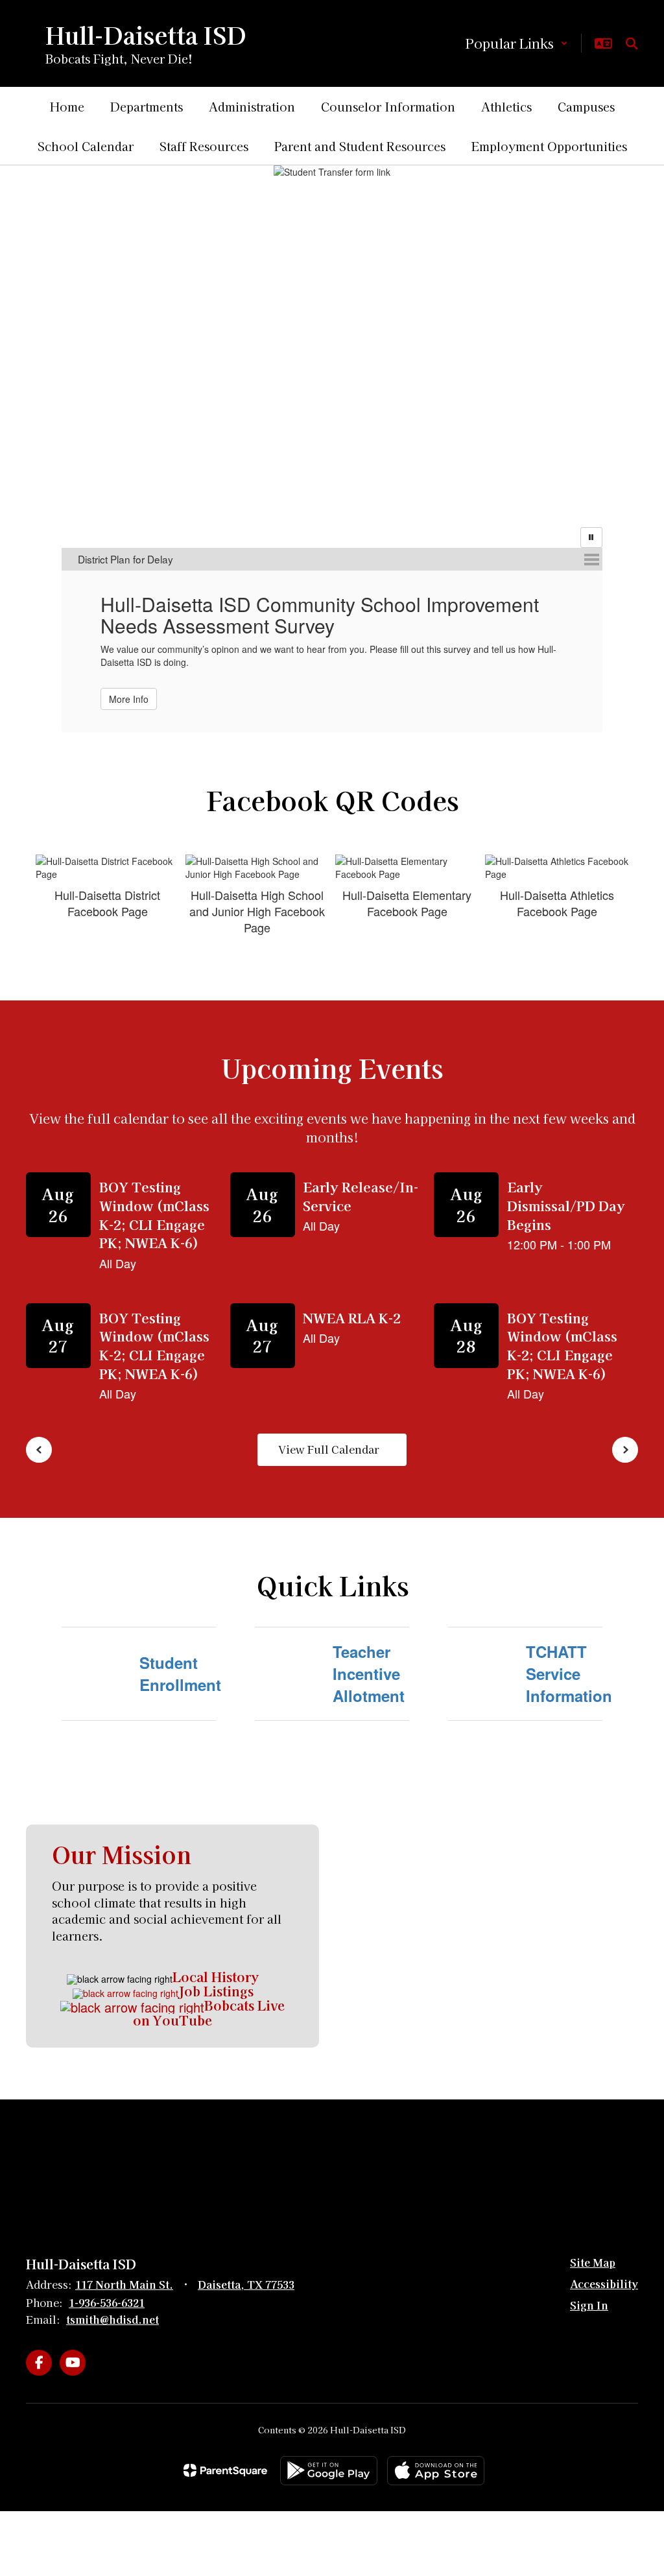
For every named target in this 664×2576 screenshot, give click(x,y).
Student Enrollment (178, 1657)
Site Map (593, 2246)
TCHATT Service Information (564, 1658)
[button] (517, 43)
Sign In (589, 2289)
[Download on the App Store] (436, 2454)
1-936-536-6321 (107, 2286)
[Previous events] (39, 1434)
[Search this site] (632, 43)
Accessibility (604, 2267)
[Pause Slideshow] (591, 538)
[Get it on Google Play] (329, 2454)
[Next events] (625, 1434)
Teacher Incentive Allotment (369, 1658)
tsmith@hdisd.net (113, 2304)
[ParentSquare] (225, 2455)
